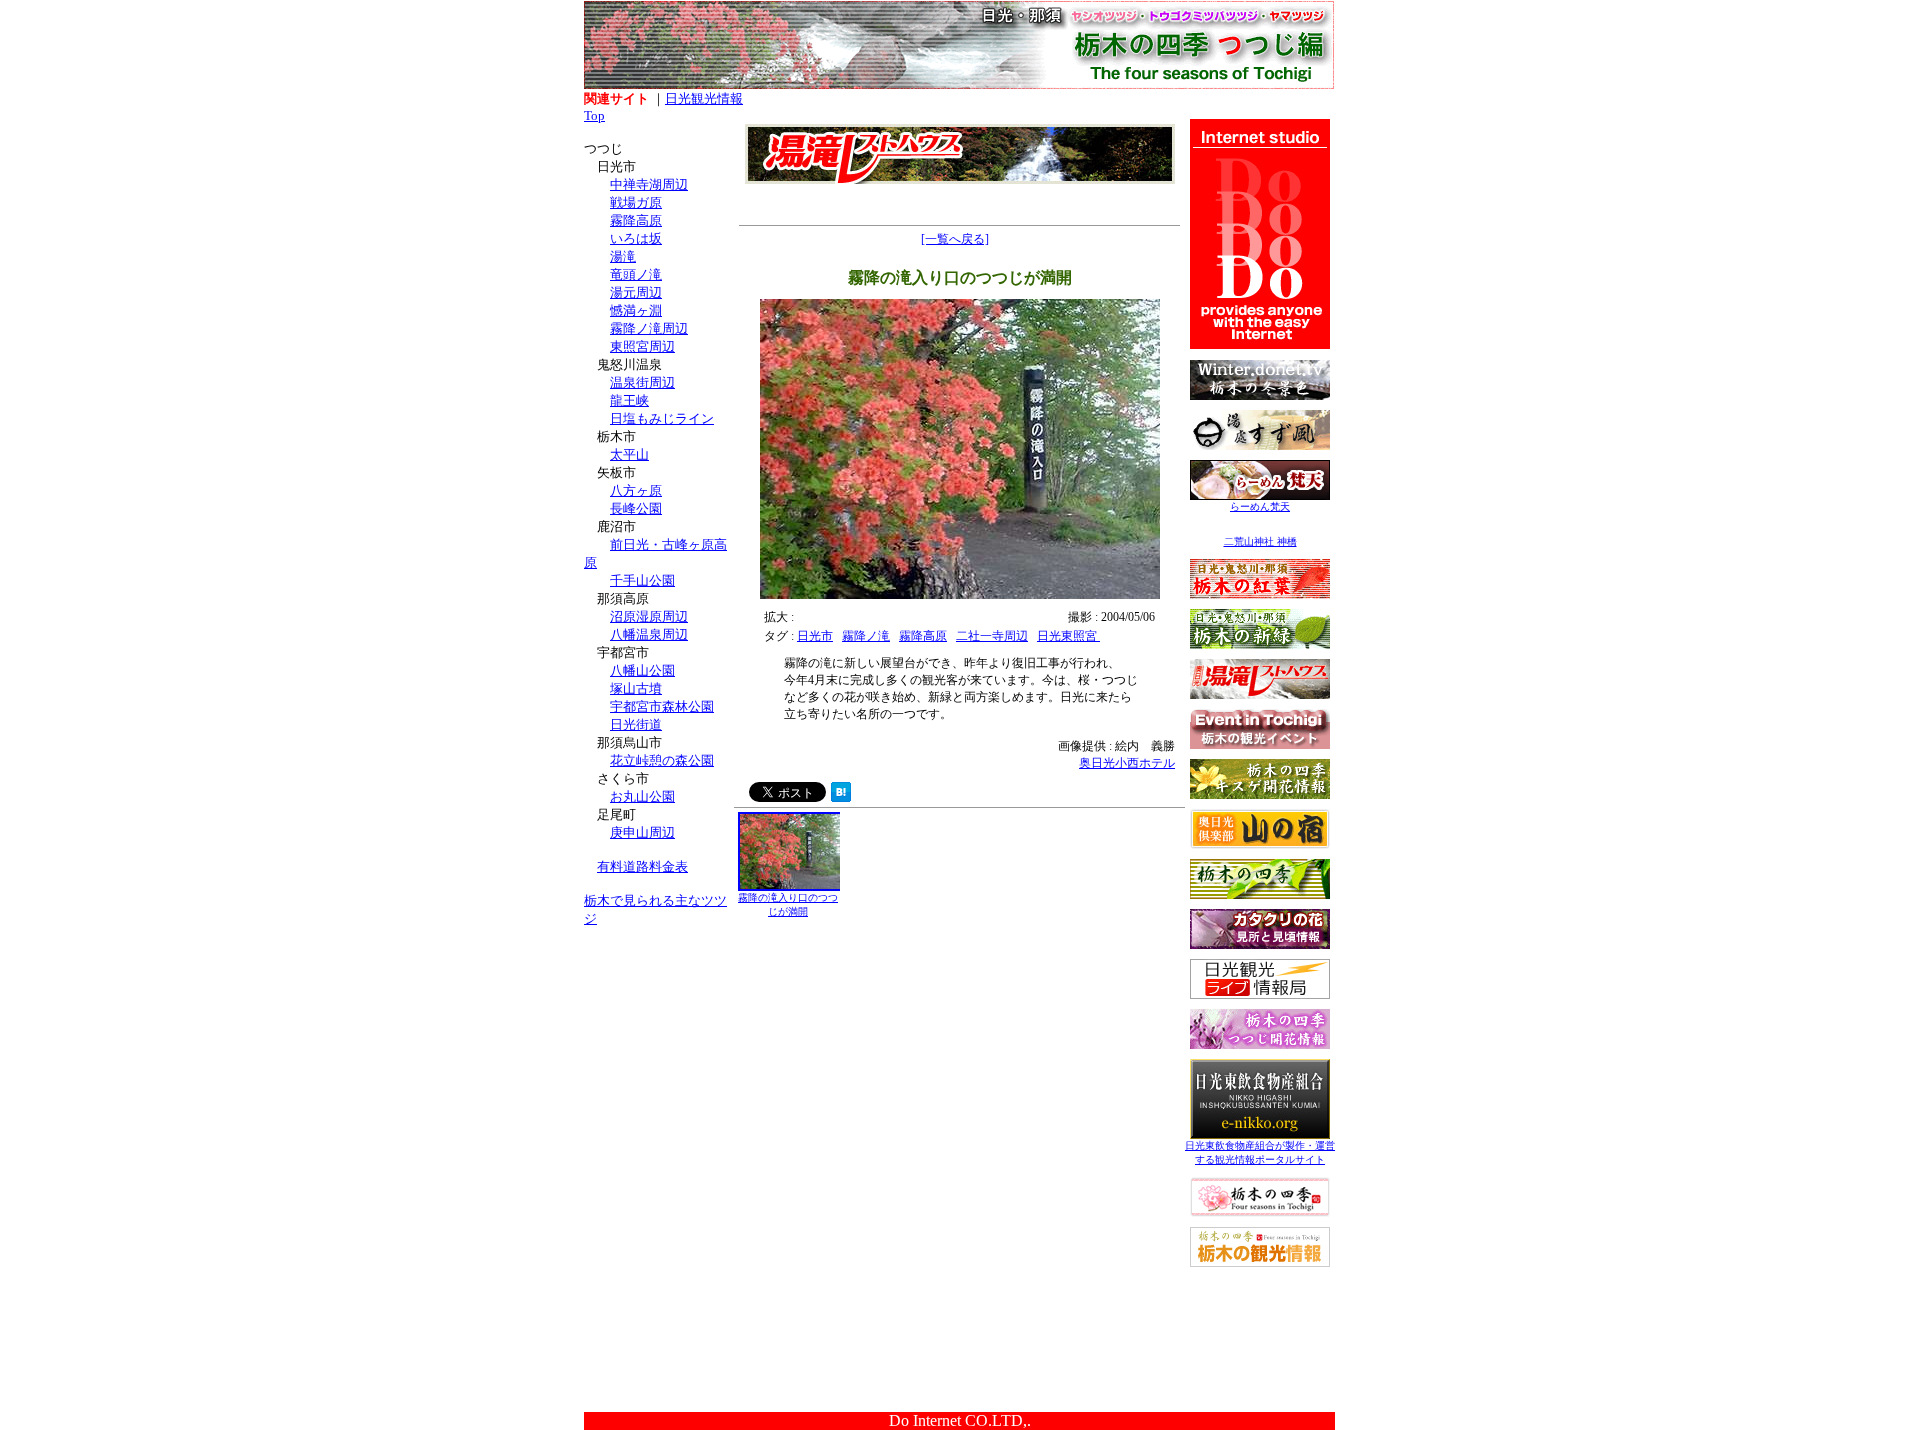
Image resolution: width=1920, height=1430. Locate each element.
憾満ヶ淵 (636, 310)
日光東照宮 (1068, 636)
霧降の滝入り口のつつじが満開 (788, 904)
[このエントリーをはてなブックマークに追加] (841, 796)
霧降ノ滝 (866, 636)
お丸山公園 (642, 796)
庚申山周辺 (642, 832)
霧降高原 (636, 220)
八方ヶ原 (636, 490)
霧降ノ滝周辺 (649, 328)
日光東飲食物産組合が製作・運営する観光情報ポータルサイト (1260, 1152)
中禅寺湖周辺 (649, 184)
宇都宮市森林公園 (662, 706)
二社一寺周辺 (992, 636)
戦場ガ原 (636, 202)
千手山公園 (642, 580)
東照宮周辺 (642, 346)
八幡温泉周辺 (649, 634)
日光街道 (636, 724)
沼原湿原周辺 (649, 616)
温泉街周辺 (642, 382)
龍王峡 (629, 400)
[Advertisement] (659, 1068)
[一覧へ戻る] (955, 239)
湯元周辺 (636, 292)
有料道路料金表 (642, 866)
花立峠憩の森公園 (662, 760)
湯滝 (623, 256)
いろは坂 (636, 238)
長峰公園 (636, 508)
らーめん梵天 (1260, 506)
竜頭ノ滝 (636, 274)
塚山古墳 (636, 688)
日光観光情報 (704, 98)
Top (594, 115)
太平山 (629, 454)
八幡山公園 (642, 670)
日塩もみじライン (662, 418)
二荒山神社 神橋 (1260, 541)
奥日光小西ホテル (1127, 763)
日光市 (815, 636)
